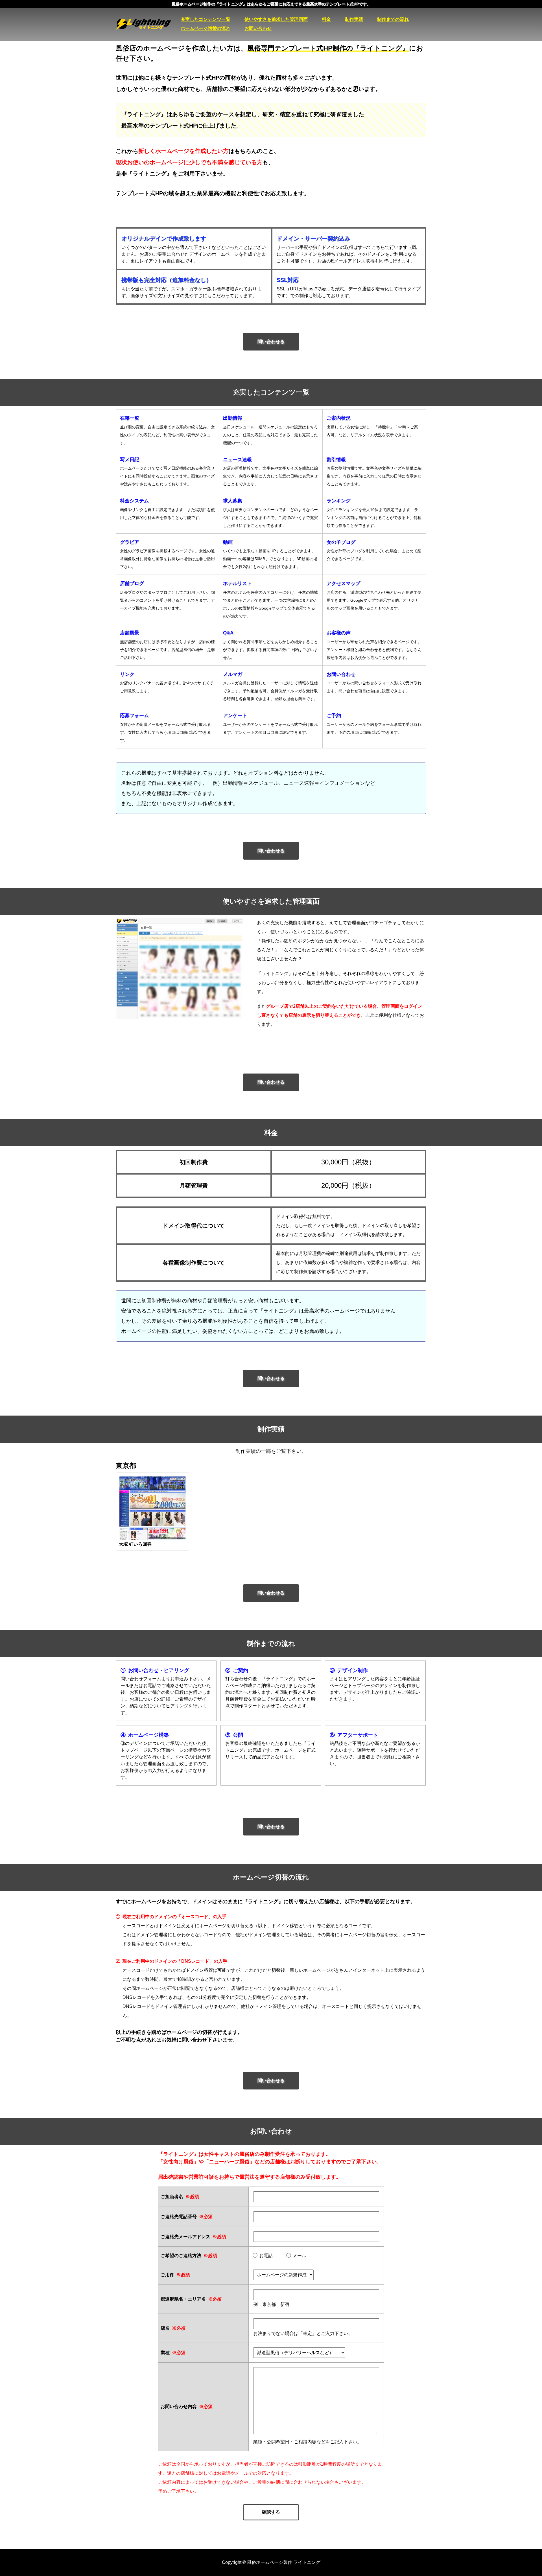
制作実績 (354, 19)
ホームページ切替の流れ (206, 28)
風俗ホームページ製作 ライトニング (148, 24)
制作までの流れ (393, 19)
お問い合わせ (258, 28)
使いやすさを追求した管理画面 (276, 19)
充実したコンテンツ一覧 (206, 19)
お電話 (266, 2256)
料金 (326, 19)
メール (300, 2256)
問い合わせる (271, 342)
